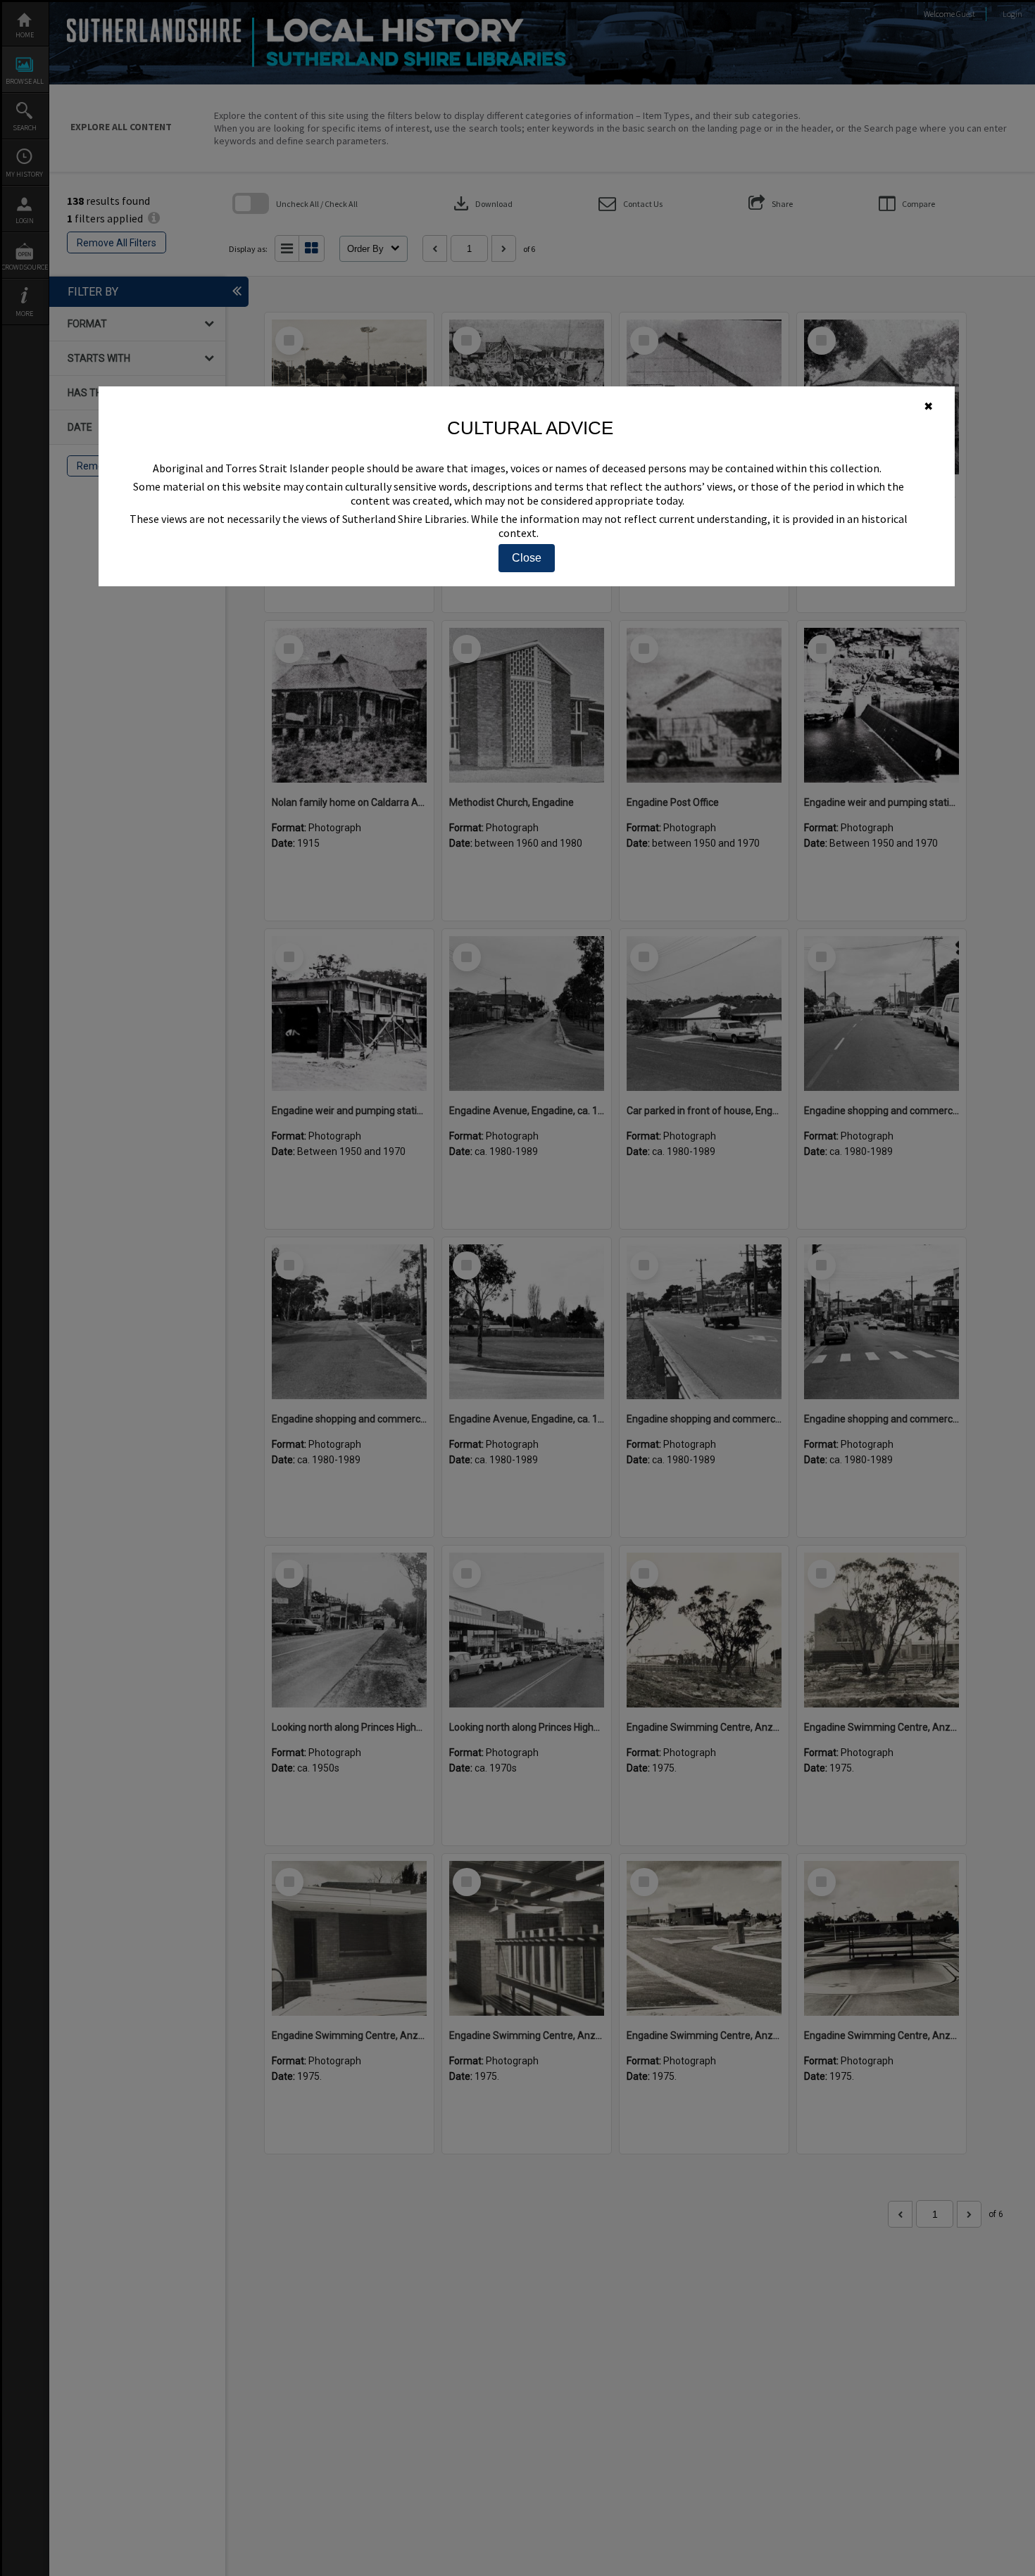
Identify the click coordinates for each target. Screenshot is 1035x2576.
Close (527, 558)
